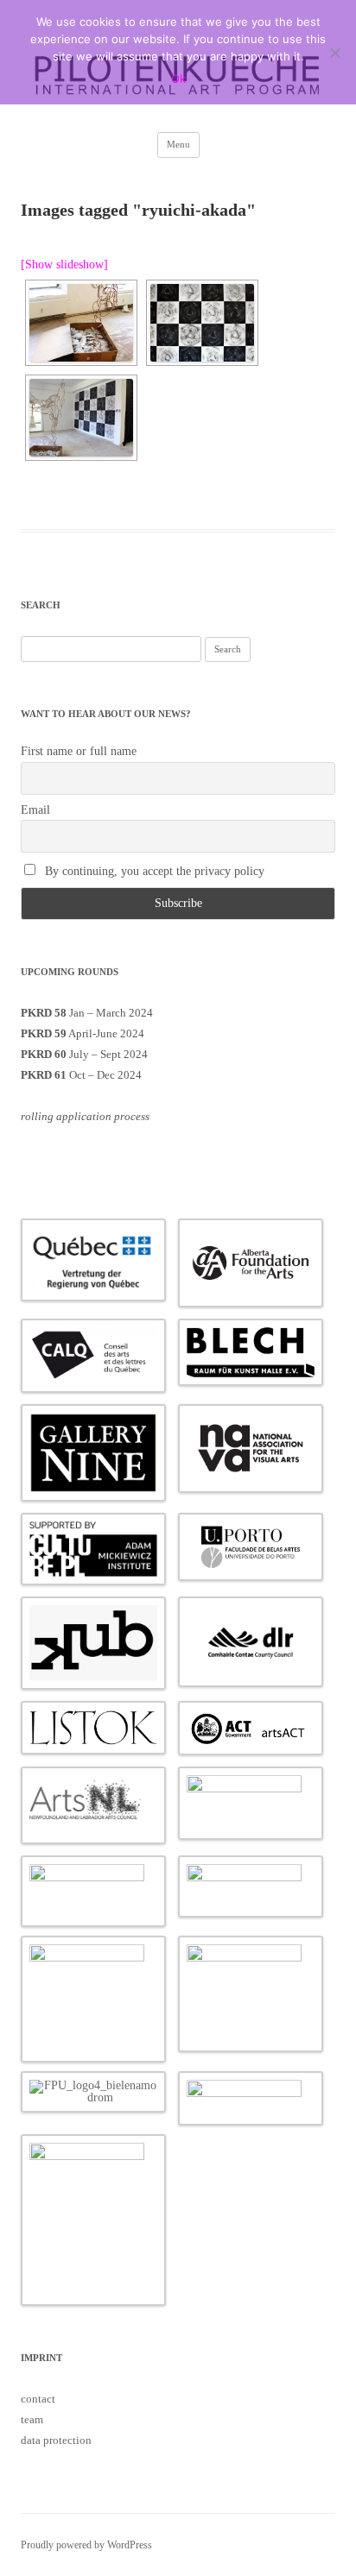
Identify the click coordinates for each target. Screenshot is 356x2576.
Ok (178, 79)
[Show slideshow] (64, 265)
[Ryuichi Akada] (202, 323)
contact (38, 2399)
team (32, 2419)
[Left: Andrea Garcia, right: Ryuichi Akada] (81, 418)
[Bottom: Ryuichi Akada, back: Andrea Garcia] (81, 323)
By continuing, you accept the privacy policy (153, 871)
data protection (56, 2440)
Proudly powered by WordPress (86, 2545)
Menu (178, 144)
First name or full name (79, 751)
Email (35, 810)
